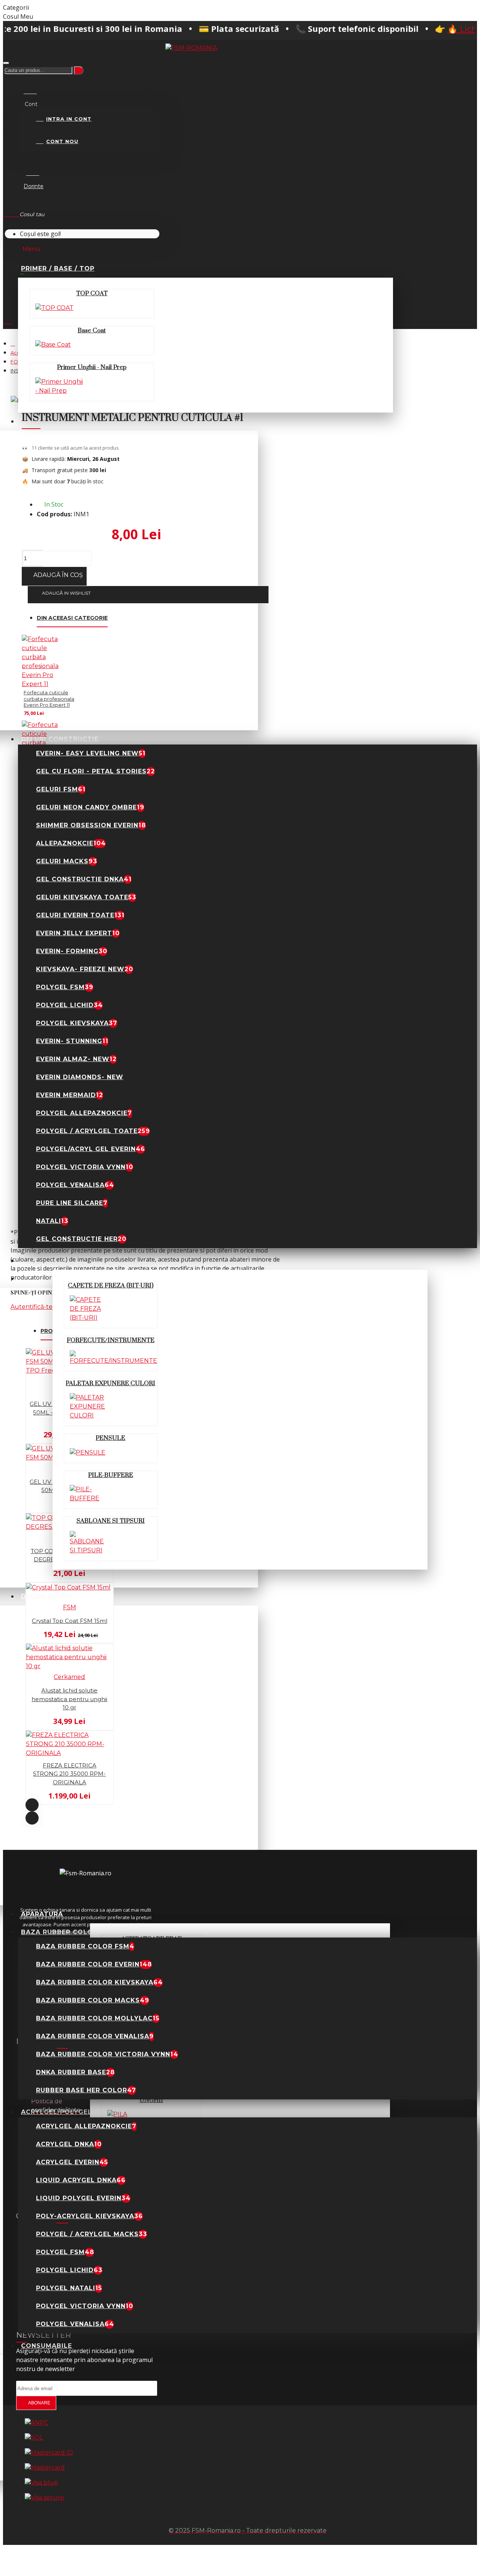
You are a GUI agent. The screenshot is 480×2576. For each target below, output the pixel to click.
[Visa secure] (44, 2498)
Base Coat (92, 330)
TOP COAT (92, 293)
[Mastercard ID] (49, 2453)
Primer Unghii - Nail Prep (92, 367)
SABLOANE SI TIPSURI (111, 1521)
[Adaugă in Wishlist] (8, 1440)
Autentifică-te (31, 1307)
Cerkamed (69, 1677)
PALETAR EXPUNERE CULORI (110, 1383)
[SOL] (34, 2438)
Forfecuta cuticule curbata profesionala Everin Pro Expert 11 (49, 699)
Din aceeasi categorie (72, 618)
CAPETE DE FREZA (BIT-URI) (111, 1286)
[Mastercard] (45, 2468)
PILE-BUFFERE (111, 1475)
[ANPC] (37, 2423)
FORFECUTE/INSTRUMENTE (111, 1340)
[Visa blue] (41, 2483)
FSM (70, 1607)
